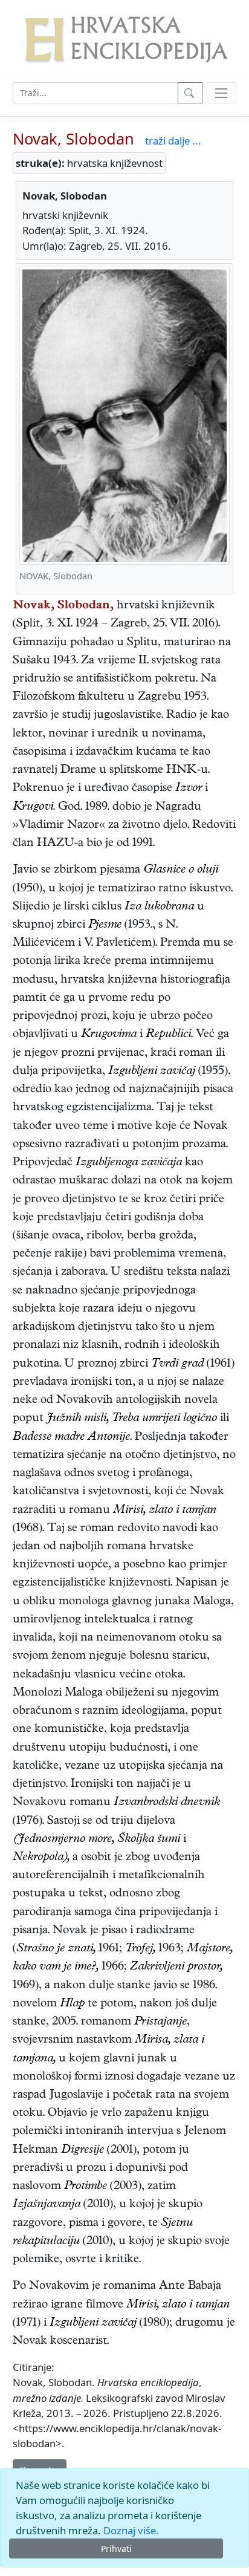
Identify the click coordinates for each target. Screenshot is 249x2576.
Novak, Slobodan (73, 138)
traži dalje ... (173, 141)
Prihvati (116, 2548)
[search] (222, 93)
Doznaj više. (131, 2530)
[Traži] (190, 93)
